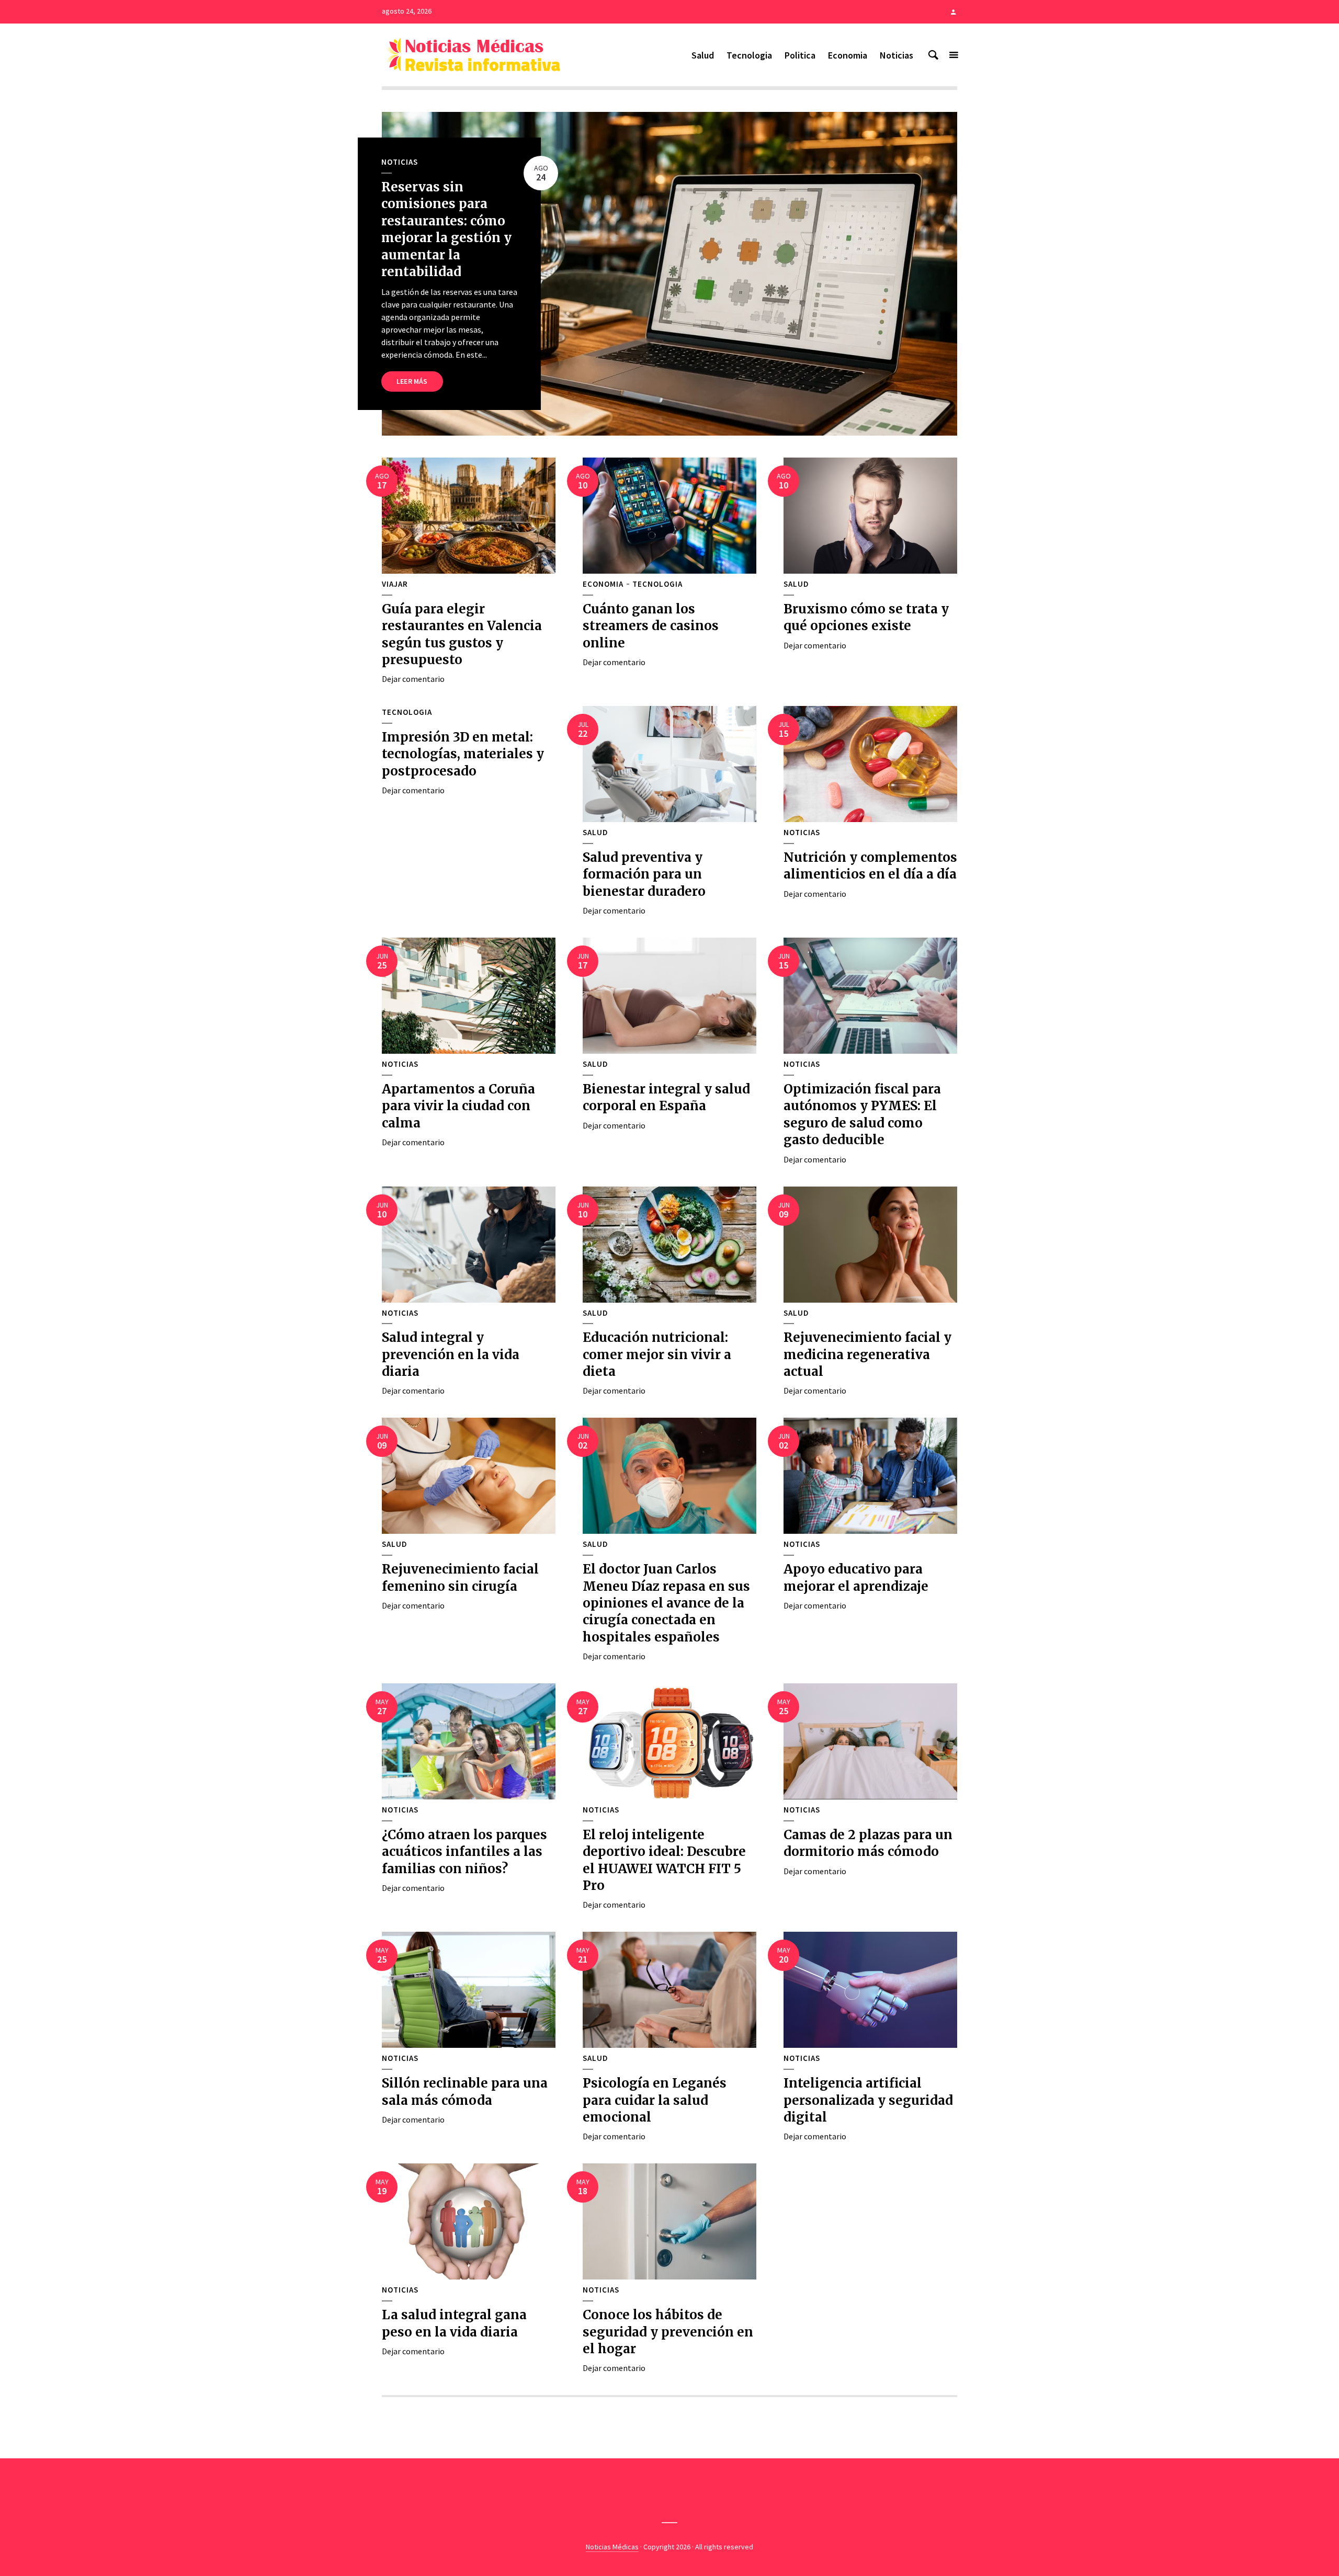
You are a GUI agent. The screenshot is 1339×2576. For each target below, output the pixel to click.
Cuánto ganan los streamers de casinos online (651, 626)
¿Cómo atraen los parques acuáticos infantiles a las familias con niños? (464, 1852)
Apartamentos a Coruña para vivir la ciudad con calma (458, 1106)
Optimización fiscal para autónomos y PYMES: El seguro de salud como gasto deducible (862, 1114)
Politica (800, 55)
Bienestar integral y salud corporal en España (666, 1097)
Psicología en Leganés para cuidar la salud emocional (655, 2100)
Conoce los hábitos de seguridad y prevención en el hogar (668, 2332)
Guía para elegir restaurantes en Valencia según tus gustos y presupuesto (462, 634)
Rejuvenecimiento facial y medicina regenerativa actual (867, 1354)
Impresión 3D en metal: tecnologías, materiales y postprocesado (463, 754)
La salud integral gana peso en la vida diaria (454, 2323)
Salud (703, 55)
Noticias (897, 55)
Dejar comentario (413, 679)
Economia (848, 55)
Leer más (412, 381)
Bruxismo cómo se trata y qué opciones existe (866, 617)
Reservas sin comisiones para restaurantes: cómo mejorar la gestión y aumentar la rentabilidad (446, 229)
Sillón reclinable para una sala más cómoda (465, 2091)
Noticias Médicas (612, 2547)
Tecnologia (749, 55)
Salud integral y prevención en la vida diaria (451, 1354)
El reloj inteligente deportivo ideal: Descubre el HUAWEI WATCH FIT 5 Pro (664, 1860)
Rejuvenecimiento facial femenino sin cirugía (460, 1577)
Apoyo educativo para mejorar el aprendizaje (856, 1577)
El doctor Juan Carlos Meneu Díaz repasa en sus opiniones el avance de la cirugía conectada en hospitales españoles (666, 1603)
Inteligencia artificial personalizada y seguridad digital (868, 2100)
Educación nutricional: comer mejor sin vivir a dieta (657, 1354)
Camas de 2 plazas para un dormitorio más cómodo (868, 1843)
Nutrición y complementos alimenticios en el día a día (870, 866)
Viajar (395, 584)
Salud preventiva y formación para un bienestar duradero (644, 874)
